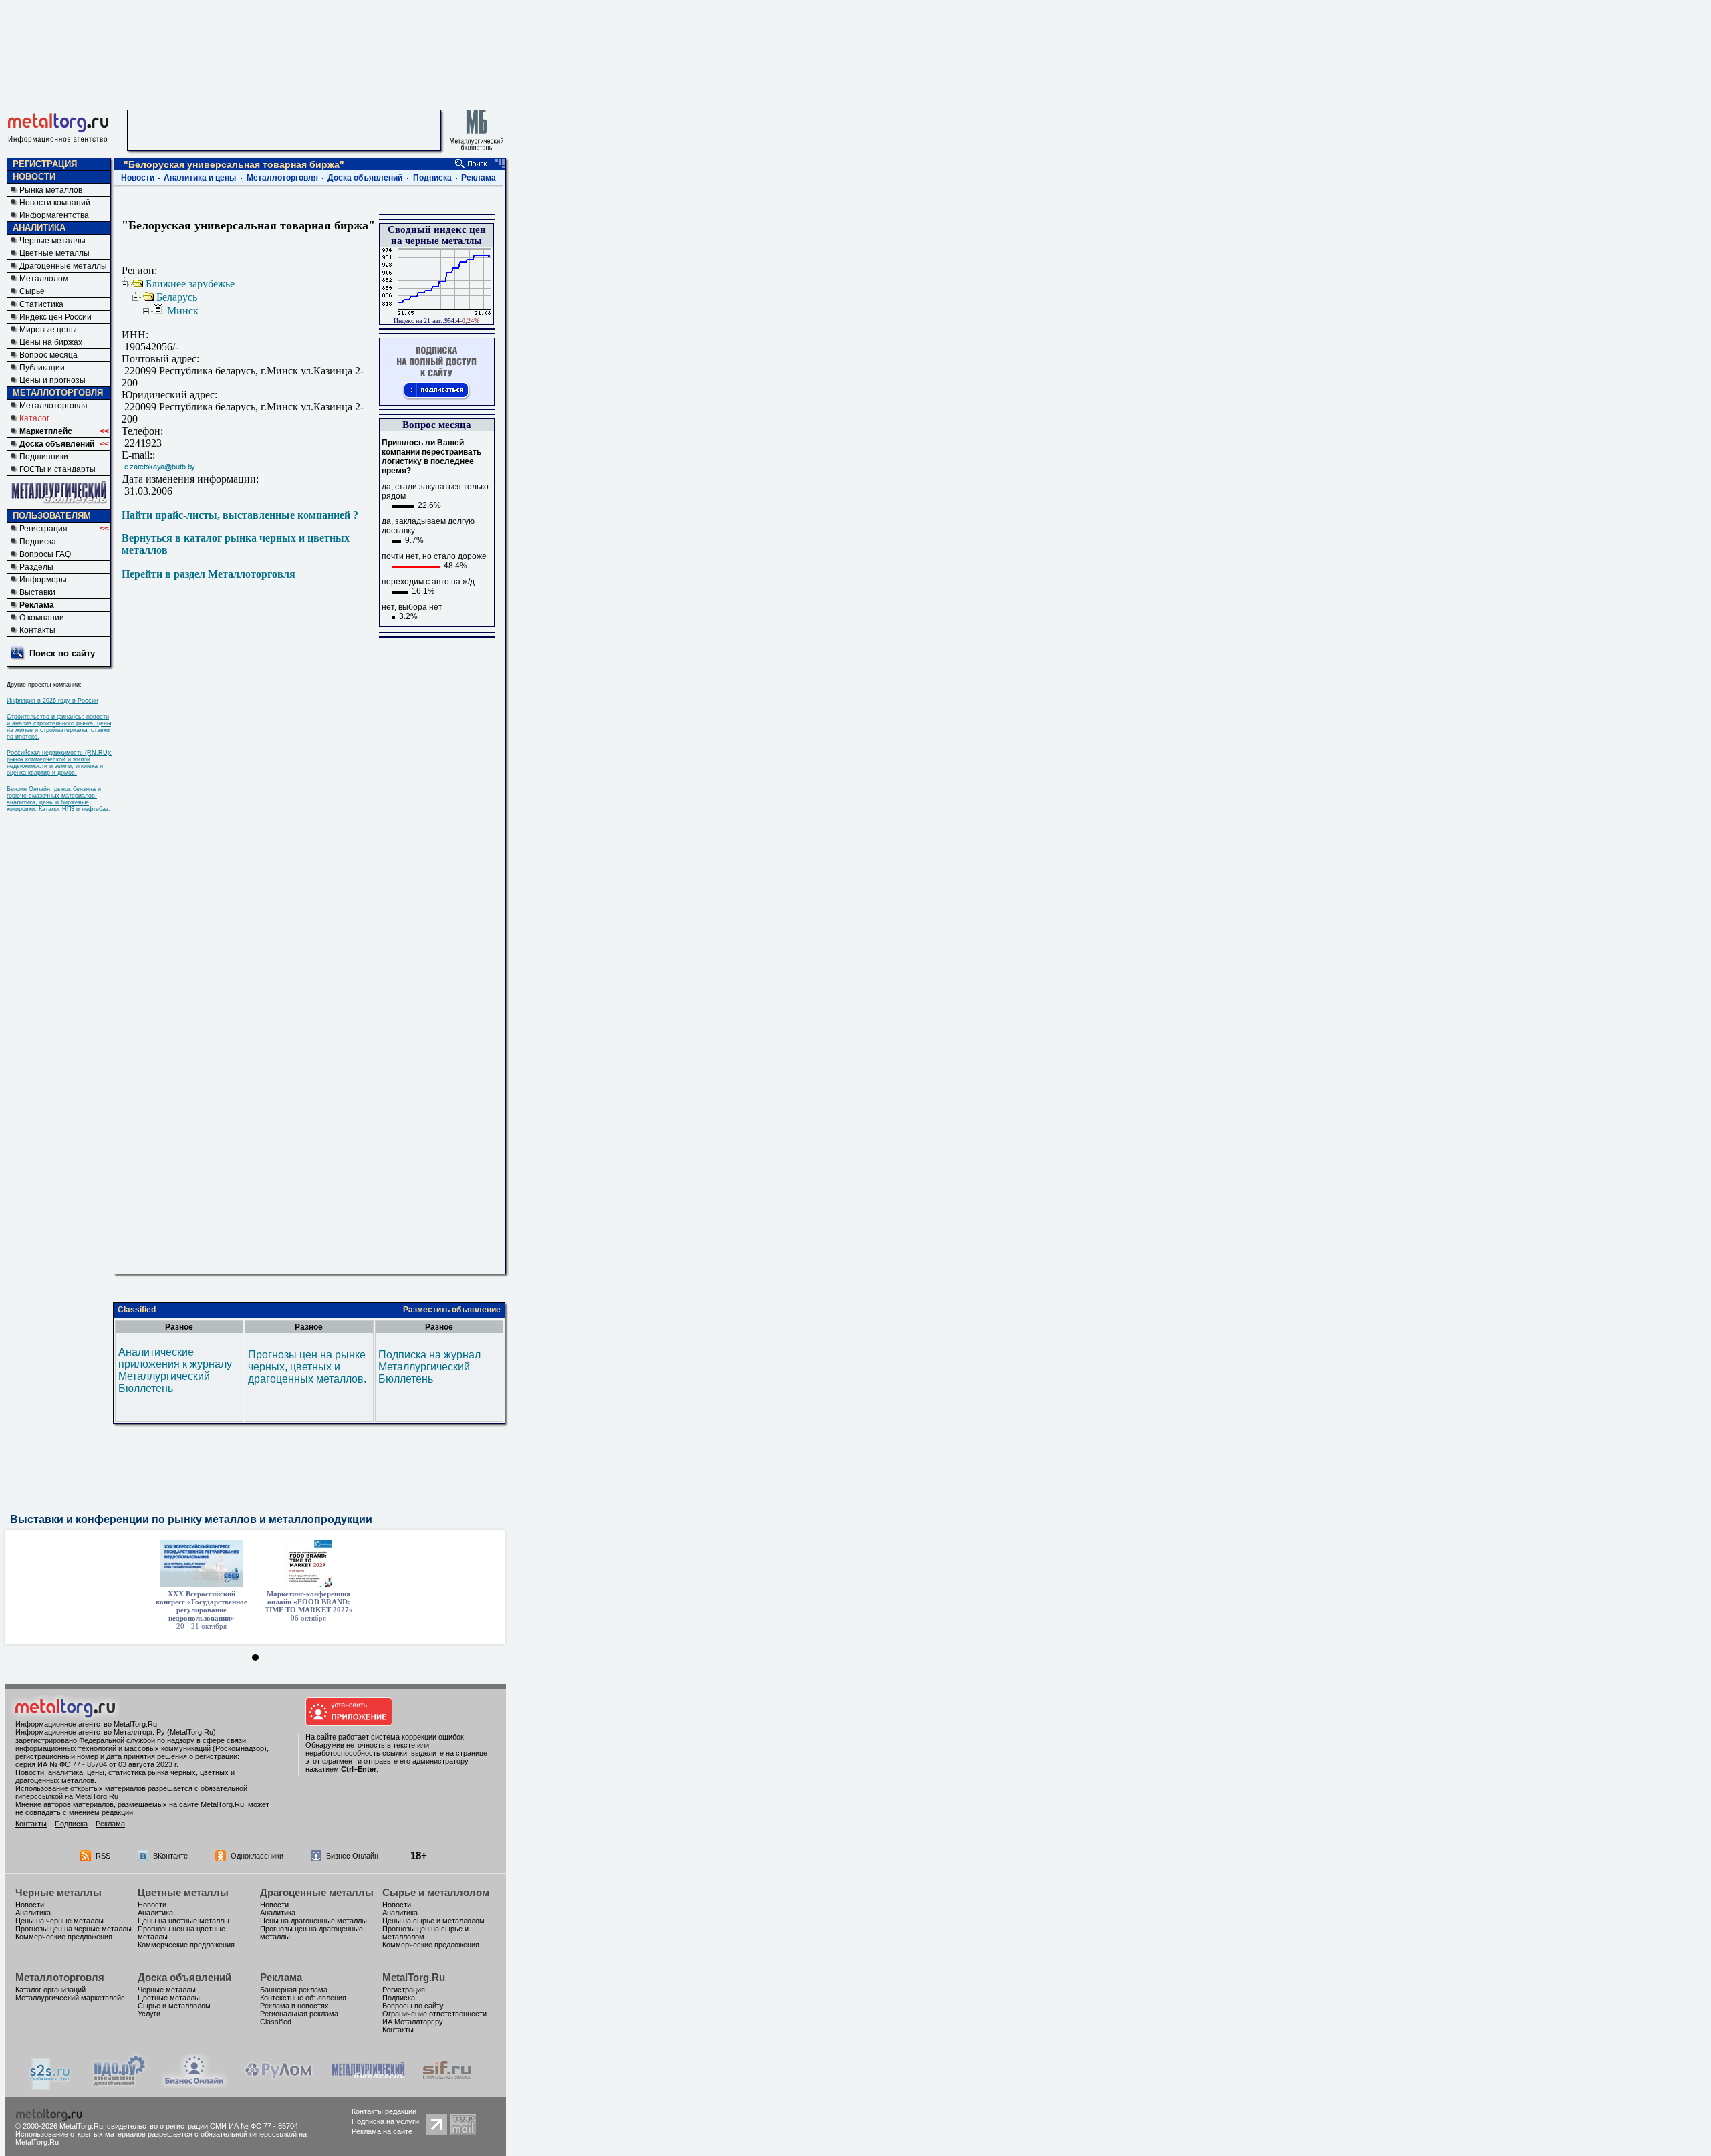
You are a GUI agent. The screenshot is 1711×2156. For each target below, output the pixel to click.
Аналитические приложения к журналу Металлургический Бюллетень (175, 1370)
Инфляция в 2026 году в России (52, 701)
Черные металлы (52, 241)
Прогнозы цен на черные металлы (74, 1929)
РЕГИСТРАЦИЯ (45, 164)
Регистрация (43, 529)
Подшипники (44, 457)
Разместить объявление (452, 1310)
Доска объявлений (57, 444)
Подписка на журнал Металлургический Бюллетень (429, 1367)
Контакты (37, 630)
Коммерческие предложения (64, 1937)
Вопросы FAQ (45, 554)
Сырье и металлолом (436, 1892)
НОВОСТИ (34, 177)
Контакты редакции (384, 2111)
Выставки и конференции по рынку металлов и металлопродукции (191, 1519)
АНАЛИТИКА (39, 228)
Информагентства (54, 215)
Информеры (43, 580)
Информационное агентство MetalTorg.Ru (86, 1724)
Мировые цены (48, 330)
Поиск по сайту (62, 653)
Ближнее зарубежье (190, 284)
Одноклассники (257, 1856)
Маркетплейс (46, 431)
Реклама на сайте (382, 2131)
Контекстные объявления (303, 1998)
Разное (179, 1327)
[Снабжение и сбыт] (51, 2087)
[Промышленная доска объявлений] (120, 2085)
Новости (138, 178)
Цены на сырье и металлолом (433, 1921)
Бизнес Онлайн (352, 1856)
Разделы (36, 567)
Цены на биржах (51, 342)
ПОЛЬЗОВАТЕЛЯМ (52, 516)
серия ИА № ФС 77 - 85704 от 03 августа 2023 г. (97, 1764)
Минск (183, 311)
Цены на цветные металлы (183, 1921)
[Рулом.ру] (278, 2084)
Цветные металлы (54, 253)
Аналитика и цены (200, 178)
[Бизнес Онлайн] (194, 2084)
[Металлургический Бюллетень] (368, 2084)
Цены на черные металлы (59, 1921)
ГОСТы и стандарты (57, 469)
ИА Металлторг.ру (413, 2022)
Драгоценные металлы (63, 266)
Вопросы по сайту (413, 2006)
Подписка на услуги (385, 2121)
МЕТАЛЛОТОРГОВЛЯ (58, 393)
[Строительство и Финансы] (447, 2084)
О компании (42, 618)
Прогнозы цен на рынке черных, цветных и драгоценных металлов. (307, 1367)
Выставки (37, 592)
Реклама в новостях (294, 2006)
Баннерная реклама (294, 1990)
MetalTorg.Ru (414, 1977)
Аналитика (33, 1913)
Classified (137, 1310)
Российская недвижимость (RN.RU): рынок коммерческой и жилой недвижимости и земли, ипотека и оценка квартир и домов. (59, 763)
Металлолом (44, 279)
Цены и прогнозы (52, 380)
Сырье (32, 291)
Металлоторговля (53, 406)
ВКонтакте (170, 1856)
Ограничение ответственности (434, 2014)
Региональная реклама (299, 2014)
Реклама (37, 605)
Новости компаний (55, 203)
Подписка (38, 542)
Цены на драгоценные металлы (313, 1921)
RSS (103, 1856)
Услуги (149, 2014)
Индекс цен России (55, 317)
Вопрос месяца (48, 355)
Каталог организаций (50, 1990)
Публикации (42, 368)
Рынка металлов (51, 190)
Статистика (41, 304)
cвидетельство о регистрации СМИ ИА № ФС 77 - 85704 (203, 2126)
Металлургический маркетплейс (70, 1998)
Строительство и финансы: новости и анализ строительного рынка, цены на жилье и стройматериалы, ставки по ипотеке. (59, 727)
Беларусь (177, 297)
